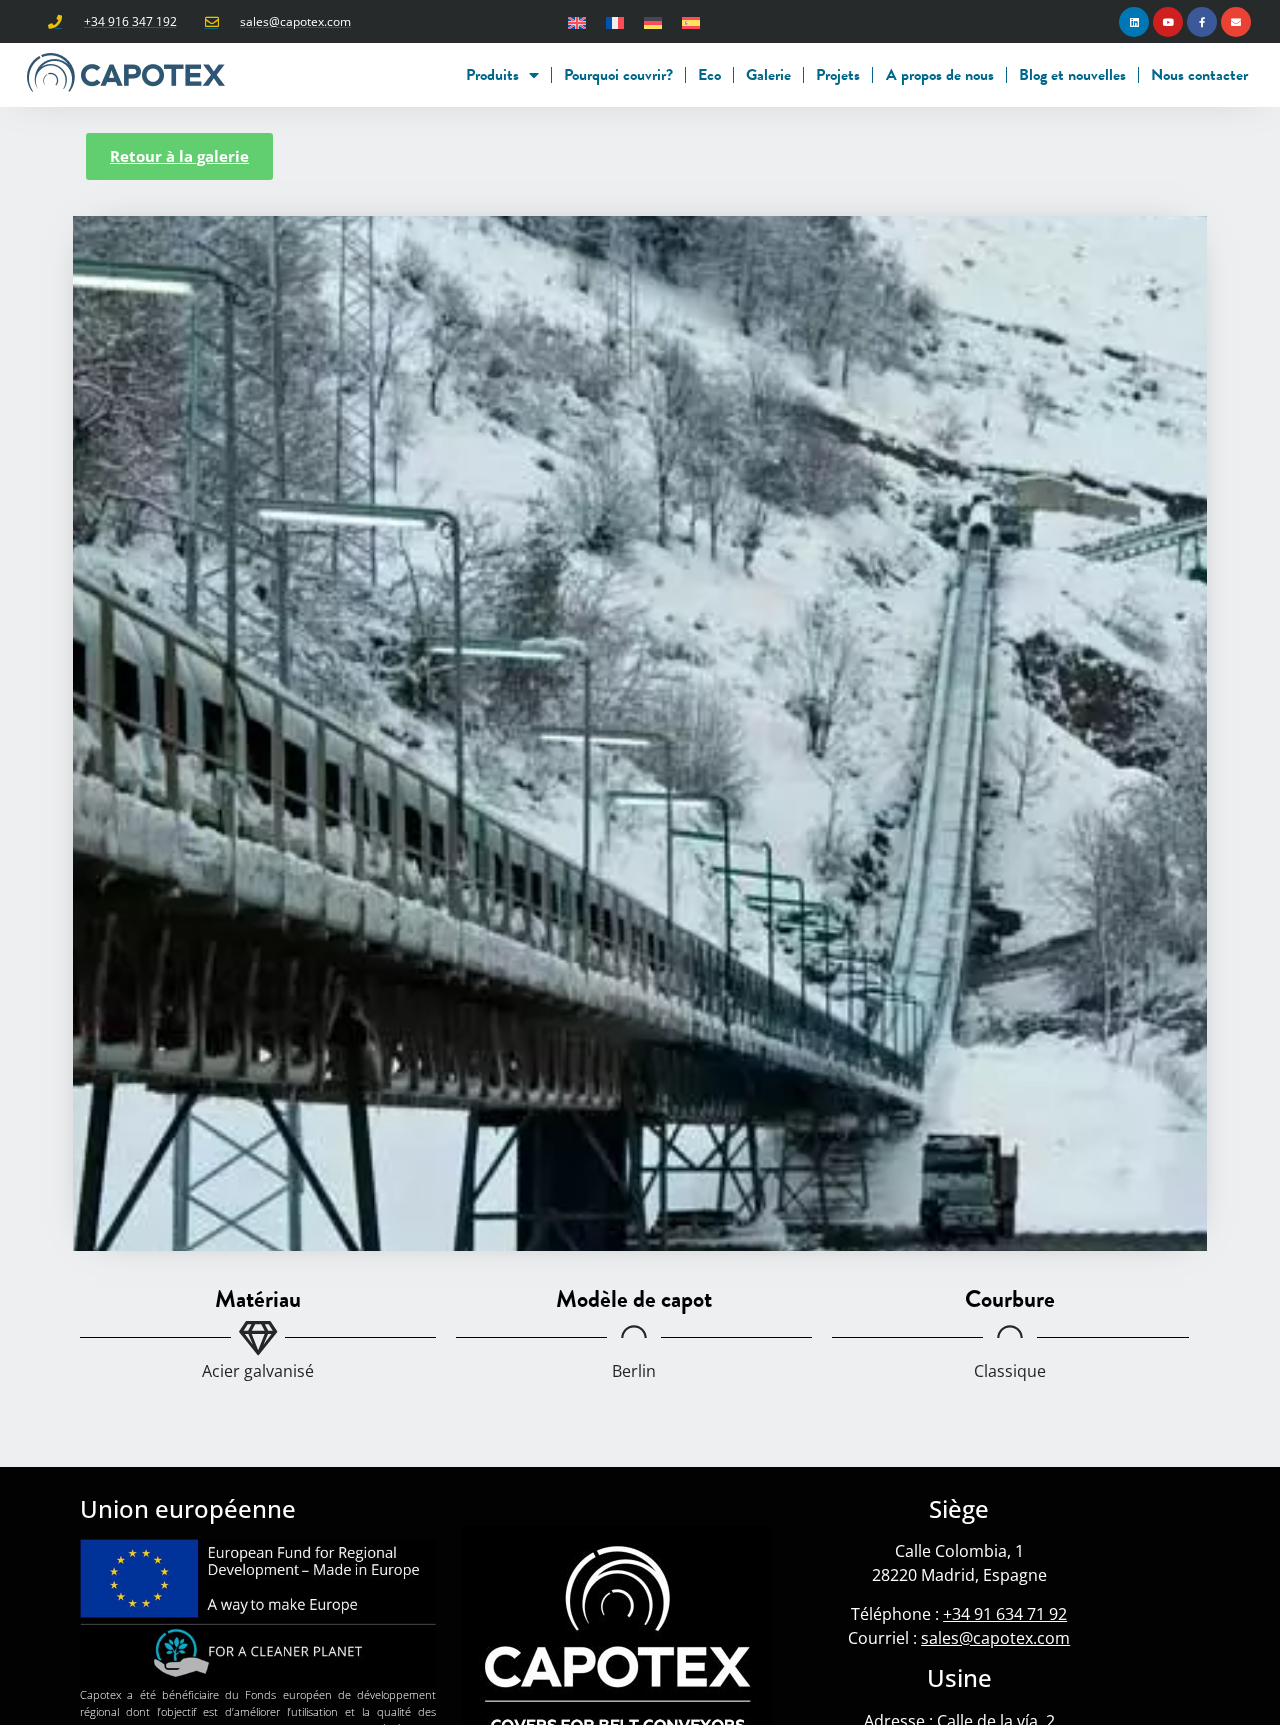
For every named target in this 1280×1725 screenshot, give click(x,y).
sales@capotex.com (995, 1638)
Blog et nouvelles (1072, 75)
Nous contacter (1199, 75)
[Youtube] (1168, 22)
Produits (492, 75)
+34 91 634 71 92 (1005, 1614)
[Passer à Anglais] (577, 21)
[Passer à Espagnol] (691, 21)
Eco (709, 75)
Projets (838, 75)
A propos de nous (940, 75)
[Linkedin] (1134, 22)
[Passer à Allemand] (653, 21)
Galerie (768, 75)
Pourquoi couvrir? (618, 75)
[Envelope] (1236, 22)
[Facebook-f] (1202, 22)
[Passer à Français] (615, 21)
